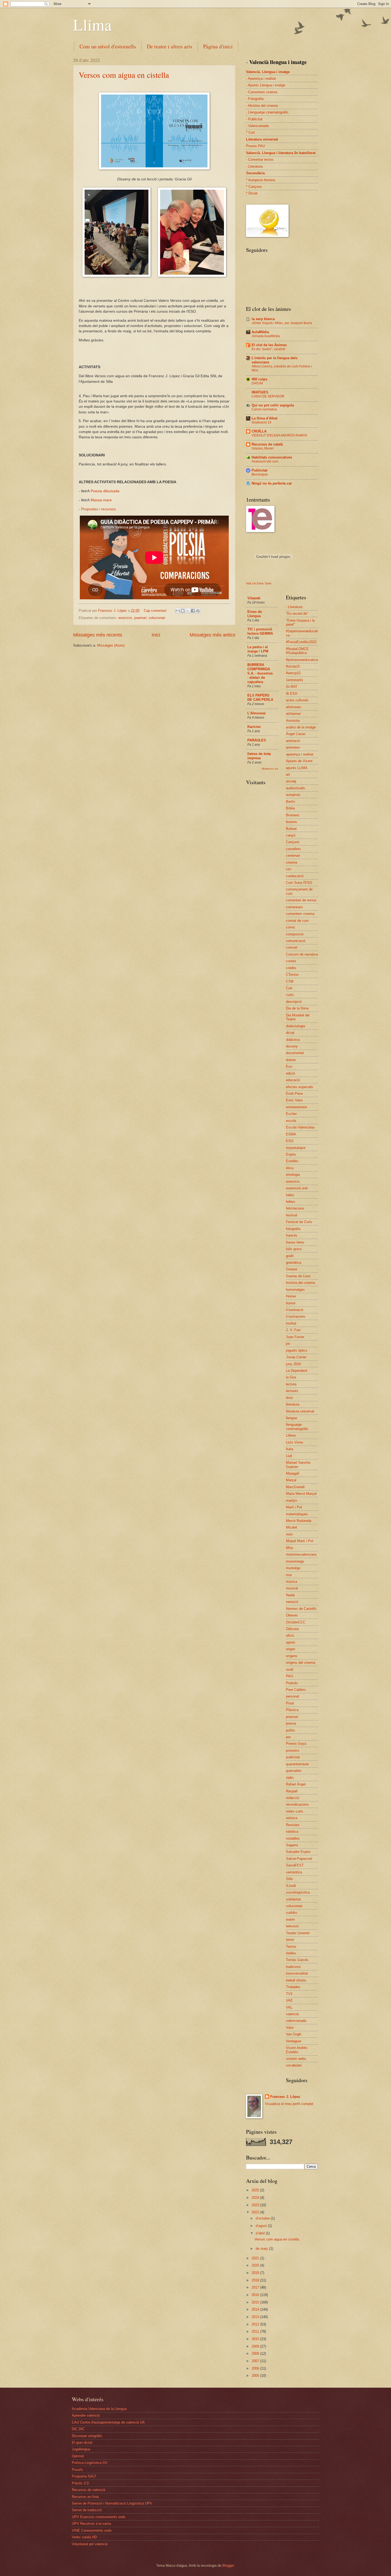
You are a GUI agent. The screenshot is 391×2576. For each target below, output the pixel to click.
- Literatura (254, 166)
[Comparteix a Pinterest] (198, 611)
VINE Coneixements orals (92, 2530)
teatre (290, 1919)
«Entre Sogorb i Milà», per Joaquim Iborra (282, 323)
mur (289, 1575)
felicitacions (295, 1208)
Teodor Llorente (298, 1933)
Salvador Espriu (298, 1852)
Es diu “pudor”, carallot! (268, 349)
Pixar (290, 1703)
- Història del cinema (262, 106)
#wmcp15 (293, 673)
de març (262, 2249)
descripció (294, 1002)
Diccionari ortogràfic (87, 2436)
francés (292, 1235)
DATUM (257, 383)
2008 (256, 2354)
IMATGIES (260, 392)
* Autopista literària (261, 180)
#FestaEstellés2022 (301, 642)
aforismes (294, 707)
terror (290, 1940)
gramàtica (294, 1262)
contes (291, 961)
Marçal (291, 1480)
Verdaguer (294, 2041)
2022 (256, 2212)
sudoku (292, 1913)
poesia (291, 1723)
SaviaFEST (295, 1865)
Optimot (78, 2456)
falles (290, 1195)
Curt (289, 988)
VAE (289, 2000)
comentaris (294, 907)
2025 (256, 2190)
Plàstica (292, 1710)
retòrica (292, 1818)
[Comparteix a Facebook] (193, 611)
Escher (291, 1114)
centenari (293, 856)
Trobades (293, 1987)
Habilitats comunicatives (272, 457)
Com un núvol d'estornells (108, 46)
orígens (292, 1656)
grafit (290, 1256)
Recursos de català (267, 444)
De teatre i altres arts (170, 46)
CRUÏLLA (259, 431)
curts (290, 995)
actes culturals (297, 700)
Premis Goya (296, 1744)
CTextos (292, 975)
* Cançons (254, 187)
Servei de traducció (87, 2510)
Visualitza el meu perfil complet (289, 2104)
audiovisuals (296, 788)
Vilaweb (254, 598)
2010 (256, 2339)
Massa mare (101, 500)
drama (291, 1060)
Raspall (292, 1791)
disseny (292, 1046)
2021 (256, 2258)
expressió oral (297, 1188)
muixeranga (295, 1561)
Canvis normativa (264, 409)
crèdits (291, 968)
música (292, 1582)
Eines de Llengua (255, 614)
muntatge (293, 1568)
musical (292, 1588)
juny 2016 (293, 1364)
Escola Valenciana (300, 1127)
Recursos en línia (85, 2497)
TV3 (289, 1994)
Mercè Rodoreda (299, 1521)
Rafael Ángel (296, 1784)
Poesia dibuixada (105, 491)
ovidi (290, 1669)
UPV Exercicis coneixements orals (99, 2517)
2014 (256, 2309)
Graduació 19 (261, 422)
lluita (290, 1449)
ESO (290, 1141)
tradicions (293, 1967)
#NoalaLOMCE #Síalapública (297, 651)
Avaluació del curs (265, 461)
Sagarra (292, 1845)
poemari (140, 618)
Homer (291, 1296)
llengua (291, 1418)
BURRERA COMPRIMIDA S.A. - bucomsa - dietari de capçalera (260, 673)
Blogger (228, 2566)
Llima (92, 24)
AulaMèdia (260, 332)
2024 (256, 2198)
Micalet (292, 1527)
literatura (293, 1404)
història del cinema (300, 1283)
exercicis (125, 618)
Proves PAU (255, 146)
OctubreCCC (296, 1622)
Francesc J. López (285, 2097)
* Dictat (252, 193)
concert (292, 947)
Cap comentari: (156, 611)
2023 (256, 2205)
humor (291, 1303)
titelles (291, 1953)
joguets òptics (297, 1350)
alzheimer (293, 714)
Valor (290, 2028)
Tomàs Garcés (297, 1960)
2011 (256, 2331)
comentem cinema (300, 914)
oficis (290, 1635)
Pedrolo (292, 1683)
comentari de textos (301, 900)
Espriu (291, 1154)
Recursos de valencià (88, 2490)
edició (290, 1073)
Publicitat (259, 470)
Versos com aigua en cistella (124, 75)
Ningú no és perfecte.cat (272, 483)
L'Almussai (257, 713)
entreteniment (296, 1107)
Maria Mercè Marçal (301, 1494)
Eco (289, 1066)
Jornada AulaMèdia (266, 336)
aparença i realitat (300, 754)
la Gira (291, 1377)
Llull (289, 1456)
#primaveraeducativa (302, 660)
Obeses (292, 1615)
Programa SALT (84, 2476)
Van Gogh (294, 2034)
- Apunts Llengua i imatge (266, 85)
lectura (291, 1384)
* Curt (250, 132)
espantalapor (296, 1148)
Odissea (292, 1629)
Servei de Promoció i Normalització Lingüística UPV (112, 2503)
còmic (291, 927)
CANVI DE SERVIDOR (268, 396)
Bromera (292, 815)
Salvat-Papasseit (299, 1859)
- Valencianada (257, 126)
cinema (292, 862)
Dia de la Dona (297, 1008)
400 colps (259, 379)
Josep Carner (296, 1357)
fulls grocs (294, 1249)
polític (291, 1730)
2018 (256, 2280)
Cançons (293, 842)
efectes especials (300, 1087)
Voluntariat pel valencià (90, 2544)
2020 (256, 2265)
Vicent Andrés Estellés (297, 2050)
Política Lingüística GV (90, 2463)
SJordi (291, 1886)
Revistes (293, 1825)
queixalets (294, 1771)
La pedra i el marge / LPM (258, 649)
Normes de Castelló (301, 1609)
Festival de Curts (299, 1222)
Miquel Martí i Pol (300, 1541)
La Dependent (297, 1371)
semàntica (294, 1872)
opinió (290, 1642)
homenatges (295, 1290)
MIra (289, 1548)
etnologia (293, 1175)
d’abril (261, 2233)
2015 (256, 2302)
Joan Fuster (295, 1337)
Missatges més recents (98, 635)
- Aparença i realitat (261, 78)
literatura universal (300, 1411)
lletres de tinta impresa (259, 756)
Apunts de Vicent (299, 761)
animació (293, 741)
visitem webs (296, 2059)
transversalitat (297, 1973)
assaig (291, 781)
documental (295, 1053)
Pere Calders (296, 1690)
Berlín (290, 802)
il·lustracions (296, 1316)
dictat (290, 1033)
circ (289, 869)
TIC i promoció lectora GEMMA (260, 631)
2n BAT (292, 687)
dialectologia (296, 1026)
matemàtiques (297, 1514)
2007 (256, 2361)
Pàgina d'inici (218, 46)
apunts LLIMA (297, 768)
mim (289, 1534)
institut (291, 1323)
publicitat (293, 1757)
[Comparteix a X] (188, 611)
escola (291, 1121)
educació (293, 1080)
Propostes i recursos (98, 509)
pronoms (293, 1750)
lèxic (290, 1398)
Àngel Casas (296, 734)
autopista (293, 795)
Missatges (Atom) (111, 645)
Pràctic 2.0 (80, 2483)
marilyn (292, 1501)
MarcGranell (295, 1487)
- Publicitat (254, 119)
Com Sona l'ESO (299, 883)
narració (292, 1602)
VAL (289, 2007)
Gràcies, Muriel (263, 448)
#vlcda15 (293, 666)
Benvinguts (260, 474)
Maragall (292, 1473)
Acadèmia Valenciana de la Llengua (99, 2409)
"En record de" (297, 614)
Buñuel (291, 829)
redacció (292, 1798)
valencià (292, 2014)
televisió (292, 1926)
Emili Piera (294, 1094)
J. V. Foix (293, 1330)
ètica (290, 1168)
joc (288, 1344)
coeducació (295, 876)
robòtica (292, 1832)
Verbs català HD (84, 2537)
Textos (291, 1947)
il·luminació (295, 1310)
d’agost (262, 2226)
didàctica (293, 1040)
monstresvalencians (301, 1554)
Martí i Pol (294, 1507)
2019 (256, 2273)
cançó (291, 835)
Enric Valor (294, 1100)
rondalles (293, 1838)
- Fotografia (255, 99)
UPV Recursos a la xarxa (91, 2524)
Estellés (292, 1161)
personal (292, 1696)
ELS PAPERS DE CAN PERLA (260, 697)
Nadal (290, 1595)
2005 (256, 2376)
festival (292, 1215)
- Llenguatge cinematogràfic (267, 112)
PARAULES (257, 740)
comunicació (296, 941)
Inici (156, 635)
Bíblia (290, 808)
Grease (292, 1269)
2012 (256, 2324)
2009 (256, 2346)
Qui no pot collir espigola (273, 405)
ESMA (291, 1134)
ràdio (290, 1778)
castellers (293, 849)
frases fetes (295, 1242)
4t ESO (292, 693)
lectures (292, 1391)
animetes (293, 747)
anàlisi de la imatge (301, 727)
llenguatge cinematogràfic (297, 1427)
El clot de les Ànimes (269, 345)
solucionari (157, 618)
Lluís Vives (295, 1442)
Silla (289, 1879)
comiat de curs (297, 921)
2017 (256, 2287)
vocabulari (294, 2065)
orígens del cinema (301, 1663)
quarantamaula (297, 1764)
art (288, 775)
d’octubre (263, 2218)
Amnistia (293, 721)
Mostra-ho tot (270, 769)
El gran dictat (82, 2443)
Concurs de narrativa (302, 954)
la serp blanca (263, 319)
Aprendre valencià (86, 2415)
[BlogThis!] (183, 611)
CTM (290, 981)
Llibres (291, 1435)
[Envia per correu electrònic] (178, 611)
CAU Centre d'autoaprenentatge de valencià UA (108, 2422)
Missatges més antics (213, 635)
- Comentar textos (260, 160)
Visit (259, 583)
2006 (256, 2368)
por (288, 1737)
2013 (256, 2317)
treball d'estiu (296, 1980)
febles (291, 1202)
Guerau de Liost (298, 1276)
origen (291, 1649)
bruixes (292, 822)
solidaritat (293, 1899)
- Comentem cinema (262, 92)
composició (295, 934)
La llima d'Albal (265, 418)
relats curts (295, 1811)
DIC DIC (78, 2429)
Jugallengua (81, 2449)
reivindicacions (297, 1804)
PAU (289, 1676)
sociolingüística (298, 1892)
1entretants (295, 680)
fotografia (293, 1229)
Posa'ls (77, 2470)
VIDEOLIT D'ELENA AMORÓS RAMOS (279, 435)
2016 (256, 2295)
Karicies (254, 727)
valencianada (296, 2021)
